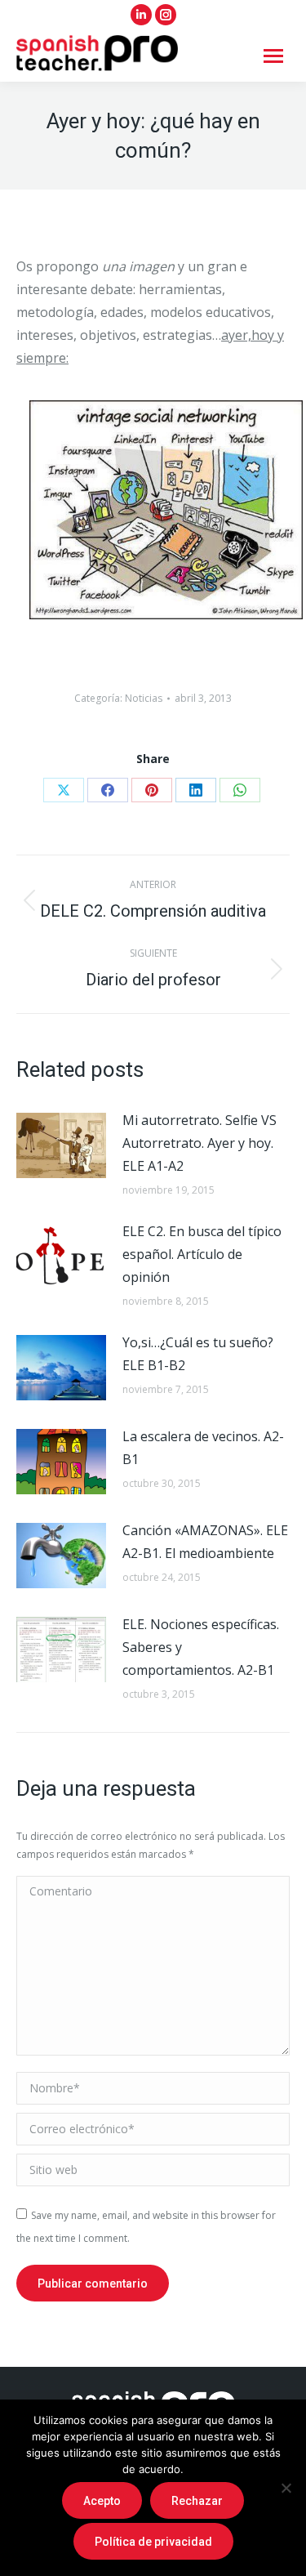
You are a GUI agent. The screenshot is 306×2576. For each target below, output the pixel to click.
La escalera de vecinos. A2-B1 (203, 1448)
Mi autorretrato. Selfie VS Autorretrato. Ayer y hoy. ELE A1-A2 (200, 1143)
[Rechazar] (286, 2488)
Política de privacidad (153, 2542)
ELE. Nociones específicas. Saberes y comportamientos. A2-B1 (201, 1647)
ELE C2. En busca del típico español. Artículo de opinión (202, 1254)
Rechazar (197, 2501)
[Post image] (61, 1145)
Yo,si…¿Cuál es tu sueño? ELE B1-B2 (198, 1354)
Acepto (102, 2501)
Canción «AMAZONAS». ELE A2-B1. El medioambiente (205, 1542)
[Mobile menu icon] (273, 56)
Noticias (144, 698)
